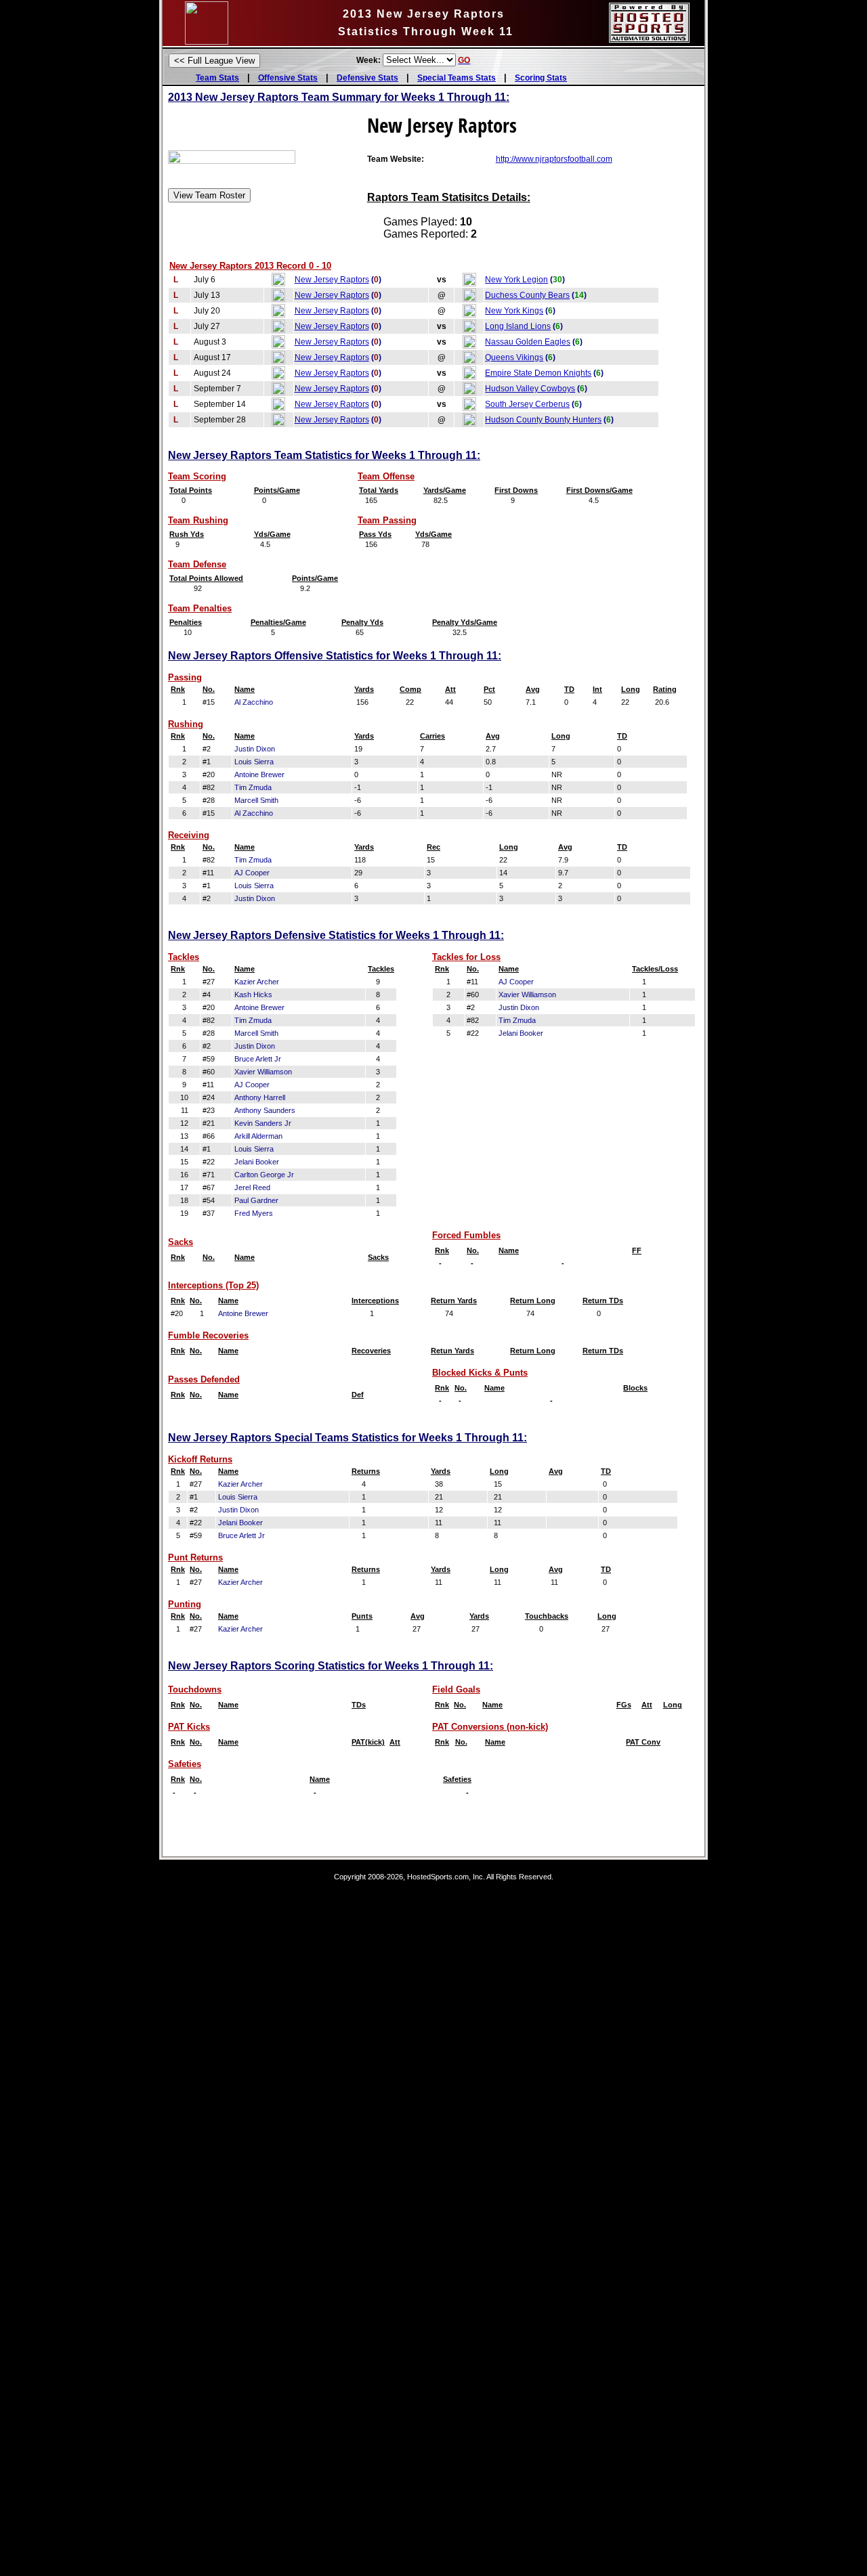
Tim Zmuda (253, 787)
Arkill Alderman (258, 1136)
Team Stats (217, 78)
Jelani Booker (257, 1162)
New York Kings (514, 311)
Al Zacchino (254, 702)
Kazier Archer (257, 982)
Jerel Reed (252, 1187)
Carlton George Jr (264, 1175)
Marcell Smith (256, 800)
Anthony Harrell (260, 1097)
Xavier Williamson (263, 1072)
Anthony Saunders (265, 1110)
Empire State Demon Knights (538, 373)
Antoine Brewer (259, 774)
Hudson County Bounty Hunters (543, 420)
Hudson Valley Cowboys (530, 389)
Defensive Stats (367, 78)
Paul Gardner (256, 1200)
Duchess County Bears (527, 295)
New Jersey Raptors (332, 280)
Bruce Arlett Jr (258, 1059)
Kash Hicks (253, 995)
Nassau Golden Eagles (528, 342)
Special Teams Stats (457, 78)
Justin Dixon (255, 749)
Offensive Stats (288, 78)
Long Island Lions (518, 326)
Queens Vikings (514, 357)
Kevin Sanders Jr (263, 1123)
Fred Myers (254, 1213)
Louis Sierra (254, 762)
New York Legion (516, 280)
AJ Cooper (252, 873)
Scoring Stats (541, 78)
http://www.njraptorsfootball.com (554, 159)
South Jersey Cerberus (527, 404)
